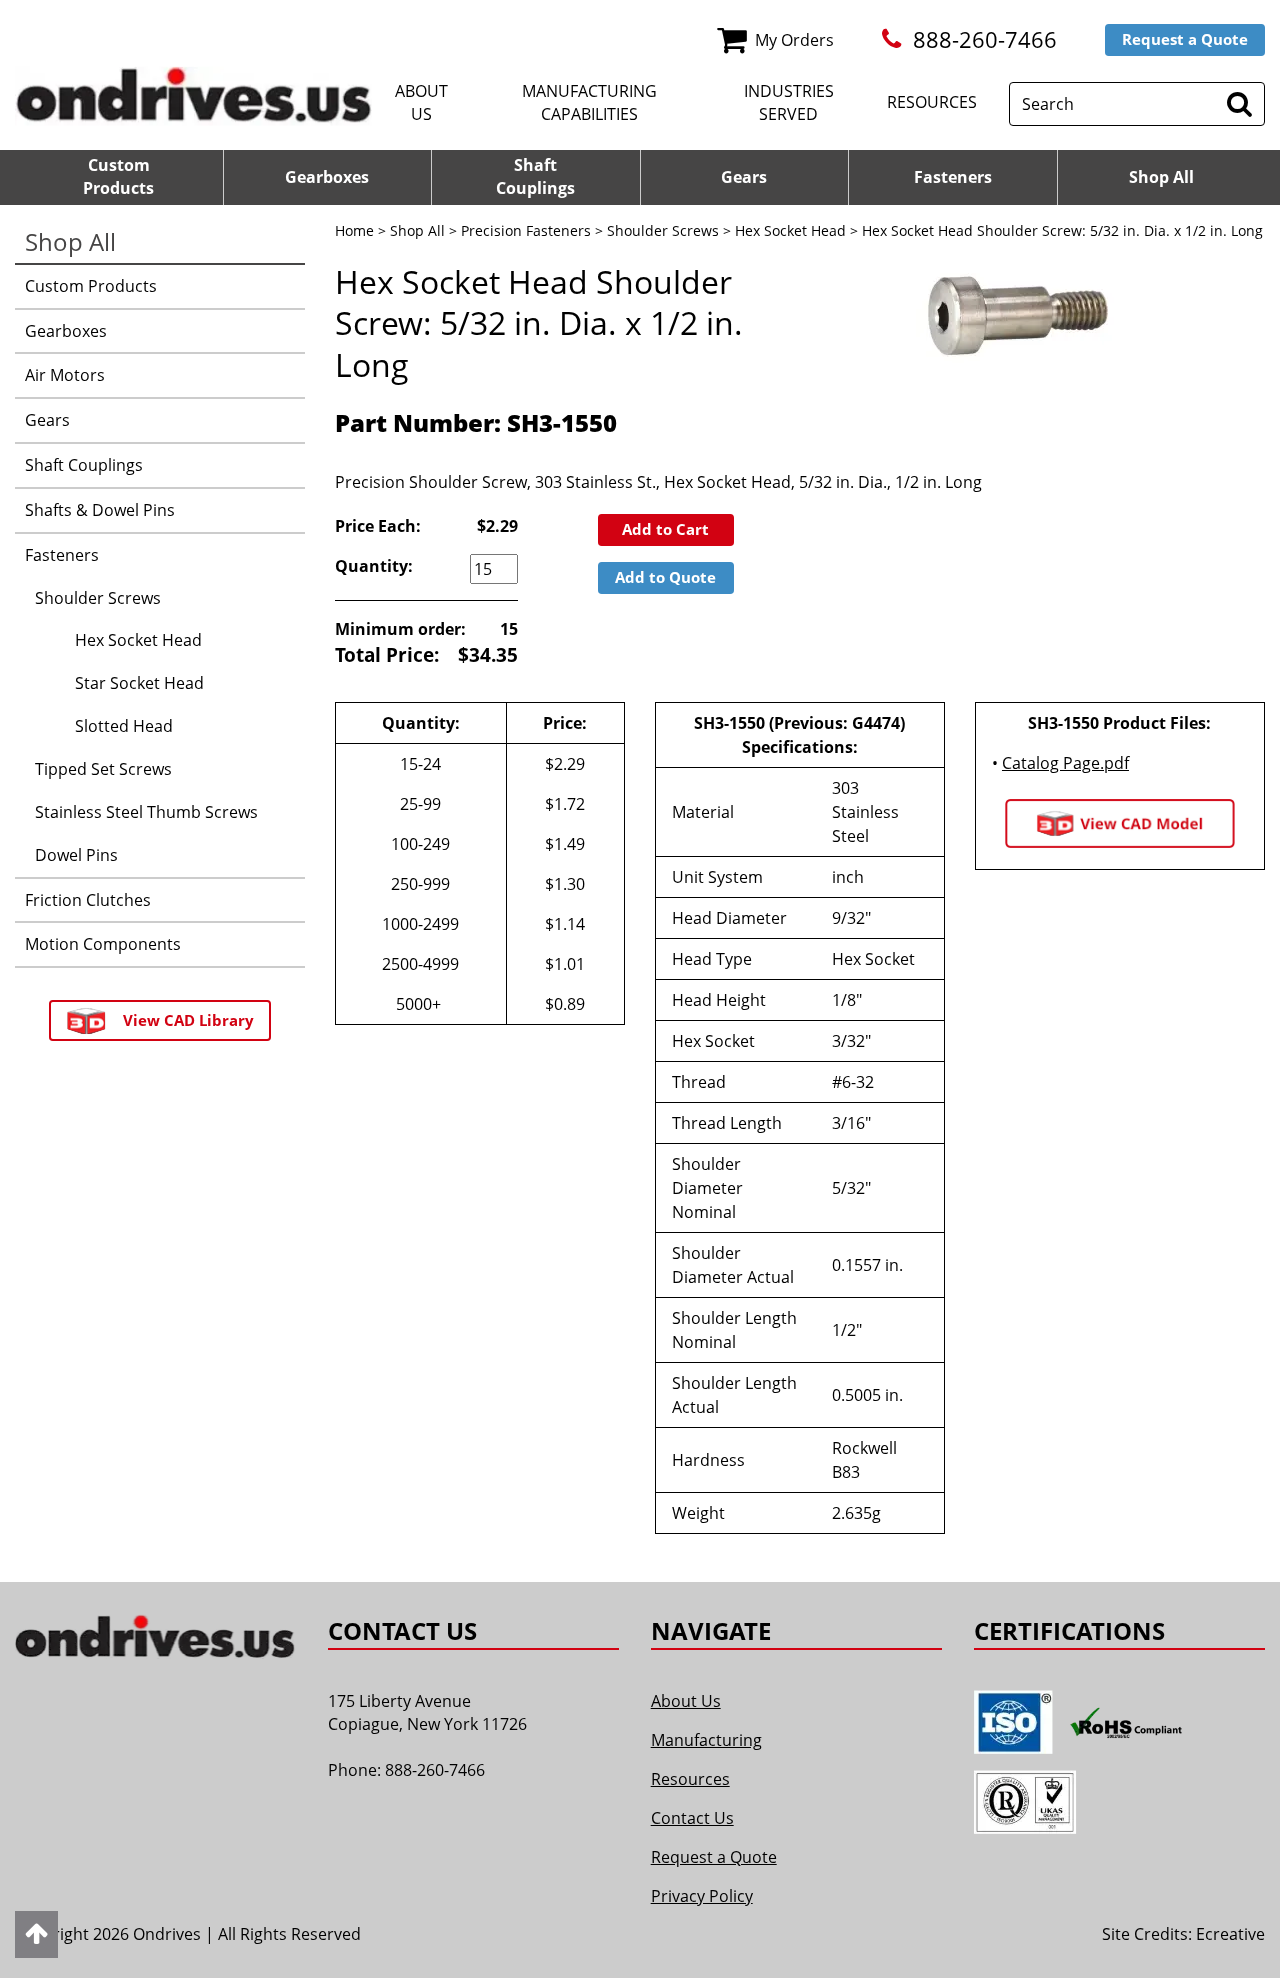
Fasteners (953, 177)
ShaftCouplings (535, 176)
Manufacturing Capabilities (589, 102)
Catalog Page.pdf (1065, 763)
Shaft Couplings (84, 465)
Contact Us (692, 1818)
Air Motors (65, 375)
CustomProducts (118, 176)
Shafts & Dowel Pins (100, 510)
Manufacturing (706, 1740)
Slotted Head (124, 726)
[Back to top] (36, 1934)
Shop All (1161, 177)
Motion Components (103, 944)
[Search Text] (1239, 103)
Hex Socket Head (790, 230)
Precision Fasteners (526, 230)
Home (354, 230)
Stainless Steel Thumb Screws (146, 812)
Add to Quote (665, 577)
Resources (932, 102)
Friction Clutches (88, 900)
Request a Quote (1185, 39)
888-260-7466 (985, 39)
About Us (421, 102)
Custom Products (91, 286)
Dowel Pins (76, 855)
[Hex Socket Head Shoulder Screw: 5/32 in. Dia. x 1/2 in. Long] (1015, 317)
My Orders (794, 40)
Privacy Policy (702, 1896)
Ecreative (1230, 1934)
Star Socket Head (139, 683)
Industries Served (789, 102)
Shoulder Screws (663, 230)
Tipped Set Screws (103, 769)
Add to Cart (665, 529)
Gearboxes (327, 177)
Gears (744, 177)
